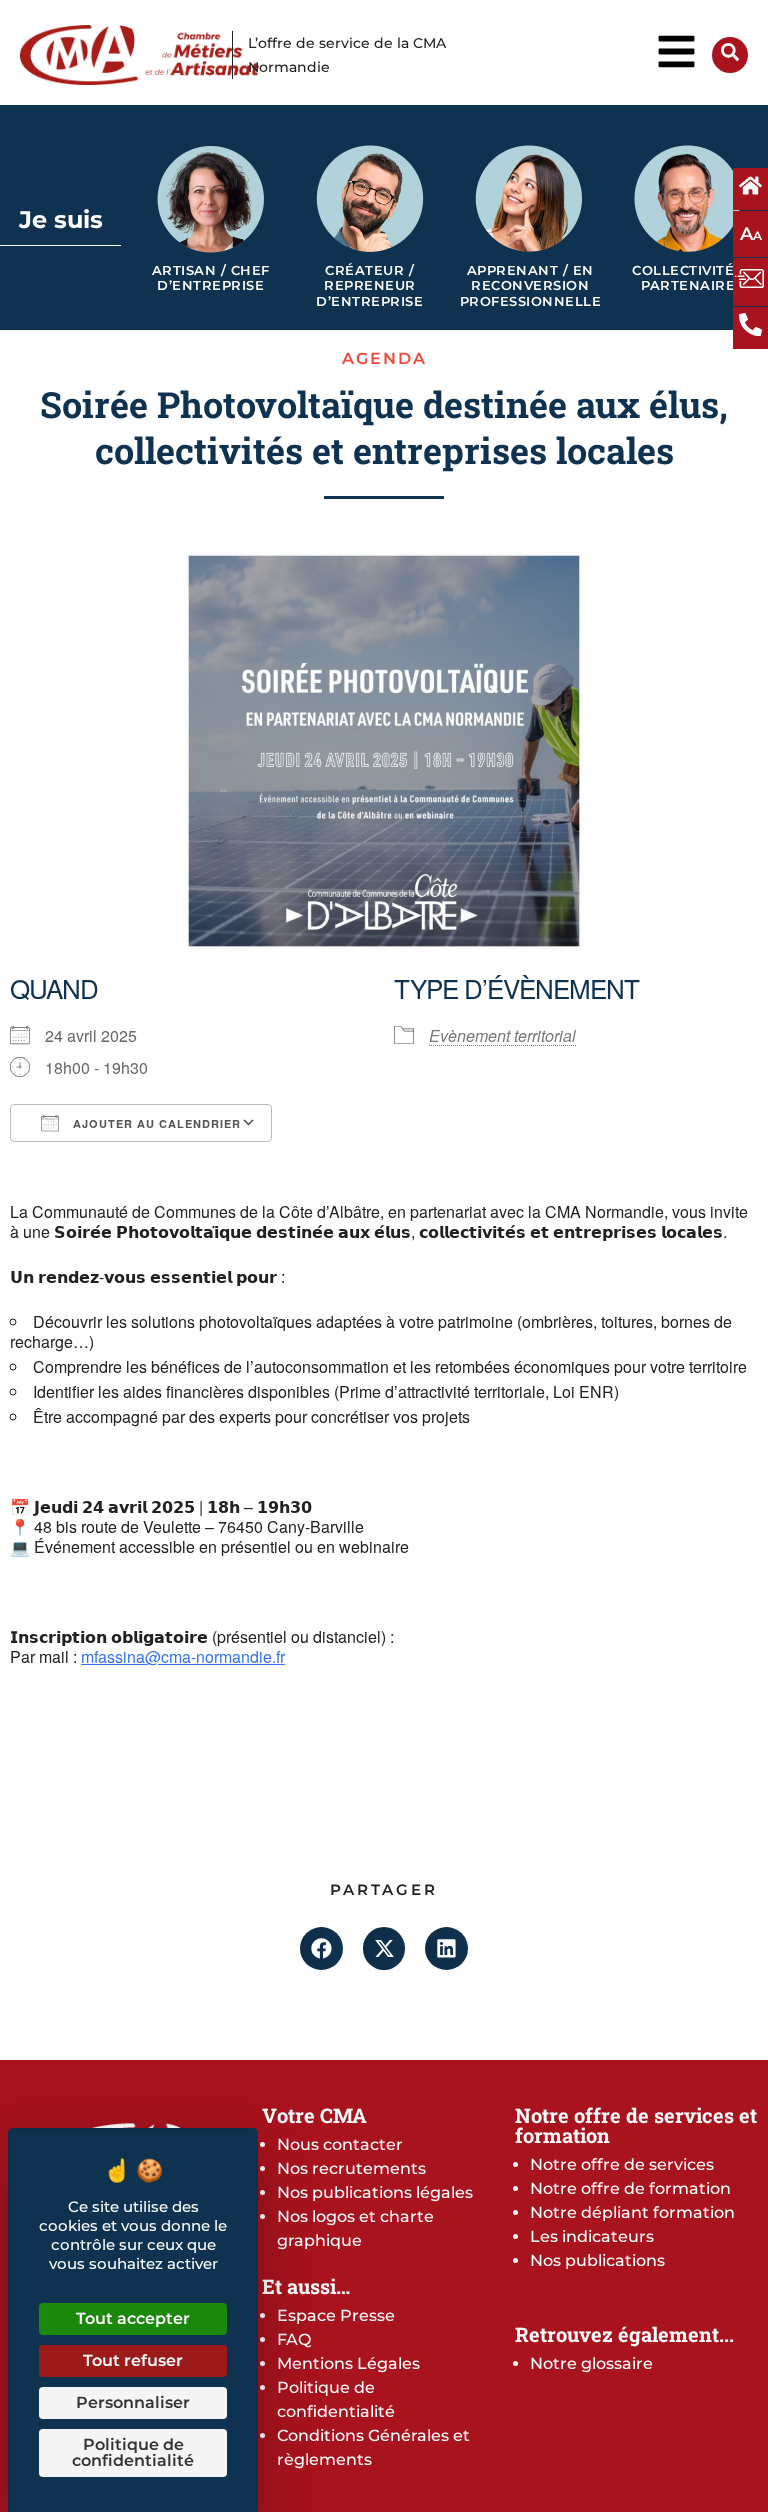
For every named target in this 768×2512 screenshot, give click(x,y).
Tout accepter (133, 2318)
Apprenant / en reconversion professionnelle (531, 286)
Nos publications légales (375, 2192)
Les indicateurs (592, 2236)
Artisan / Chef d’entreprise (211, 278)
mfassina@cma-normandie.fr (183, 1656)
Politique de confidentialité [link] (133, 2452)
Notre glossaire (591, 2363)
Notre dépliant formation (632, 2212)
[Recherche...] (730, 55)
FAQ (294, 2339)
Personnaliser (133, 2402)
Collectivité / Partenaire (688, 278)
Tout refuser (133, 2360)
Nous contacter (340, 2144)
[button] (321, 1948)
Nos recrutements (351, 2168)
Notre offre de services (622, 2164)
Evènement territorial (502, 1035)
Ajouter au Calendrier (155, 1123)
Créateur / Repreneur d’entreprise (369, 286)
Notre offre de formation (630, 2188)
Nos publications (597, 2260)
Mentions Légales (348, 2363)
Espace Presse (336, 2315)
